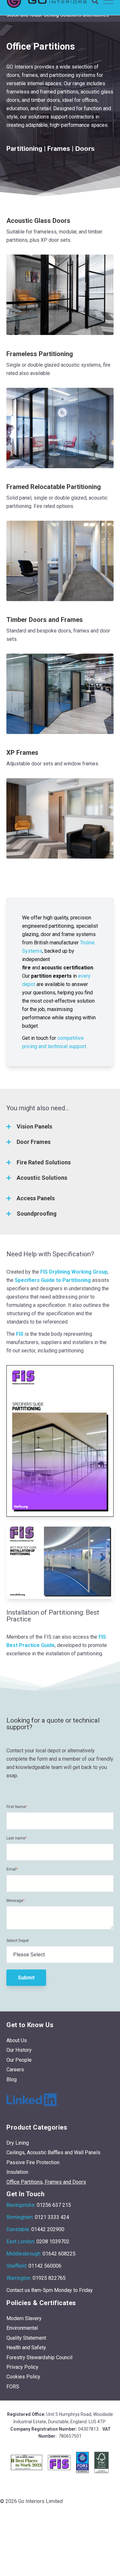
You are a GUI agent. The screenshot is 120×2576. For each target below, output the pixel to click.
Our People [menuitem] (19, 2060)
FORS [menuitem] (13, 2387)
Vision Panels (34, 1126)
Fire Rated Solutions (44, 1162)
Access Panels (36, 1198)
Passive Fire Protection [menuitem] (33, 2162)
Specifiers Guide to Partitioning (53, 1280)
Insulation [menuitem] (17, 2172)
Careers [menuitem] (15, 2070)
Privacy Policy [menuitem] (22, 2367)
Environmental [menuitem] (22, 2328)
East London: (21, 2242)
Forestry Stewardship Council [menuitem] (39, 2357)
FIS (20, 1334)
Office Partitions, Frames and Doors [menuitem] (46, 2182)
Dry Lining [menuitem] (18, 2143)
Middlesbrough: (24, 2254)
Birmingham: (20, 2217)
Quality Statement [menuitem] (26, 2338)
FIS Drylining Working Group (74, 1272)
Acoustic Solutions (42, 1178)
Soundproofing (37, 1214)
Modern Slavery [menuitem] (24, 2318)
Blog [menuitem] (12, 2079)
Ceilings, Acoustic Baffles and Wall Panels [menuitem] (53, 2152)
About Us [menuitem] (17, 2040)
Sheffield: (17, 2266)
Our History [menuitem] (19, 2050)
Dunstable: (18, 2229)
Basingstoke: (21, 2205)
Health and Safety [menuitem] (26, 2348)
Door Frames (34, 1142)
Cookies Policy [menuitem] (23, 2377)
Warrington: (19, 2278)
